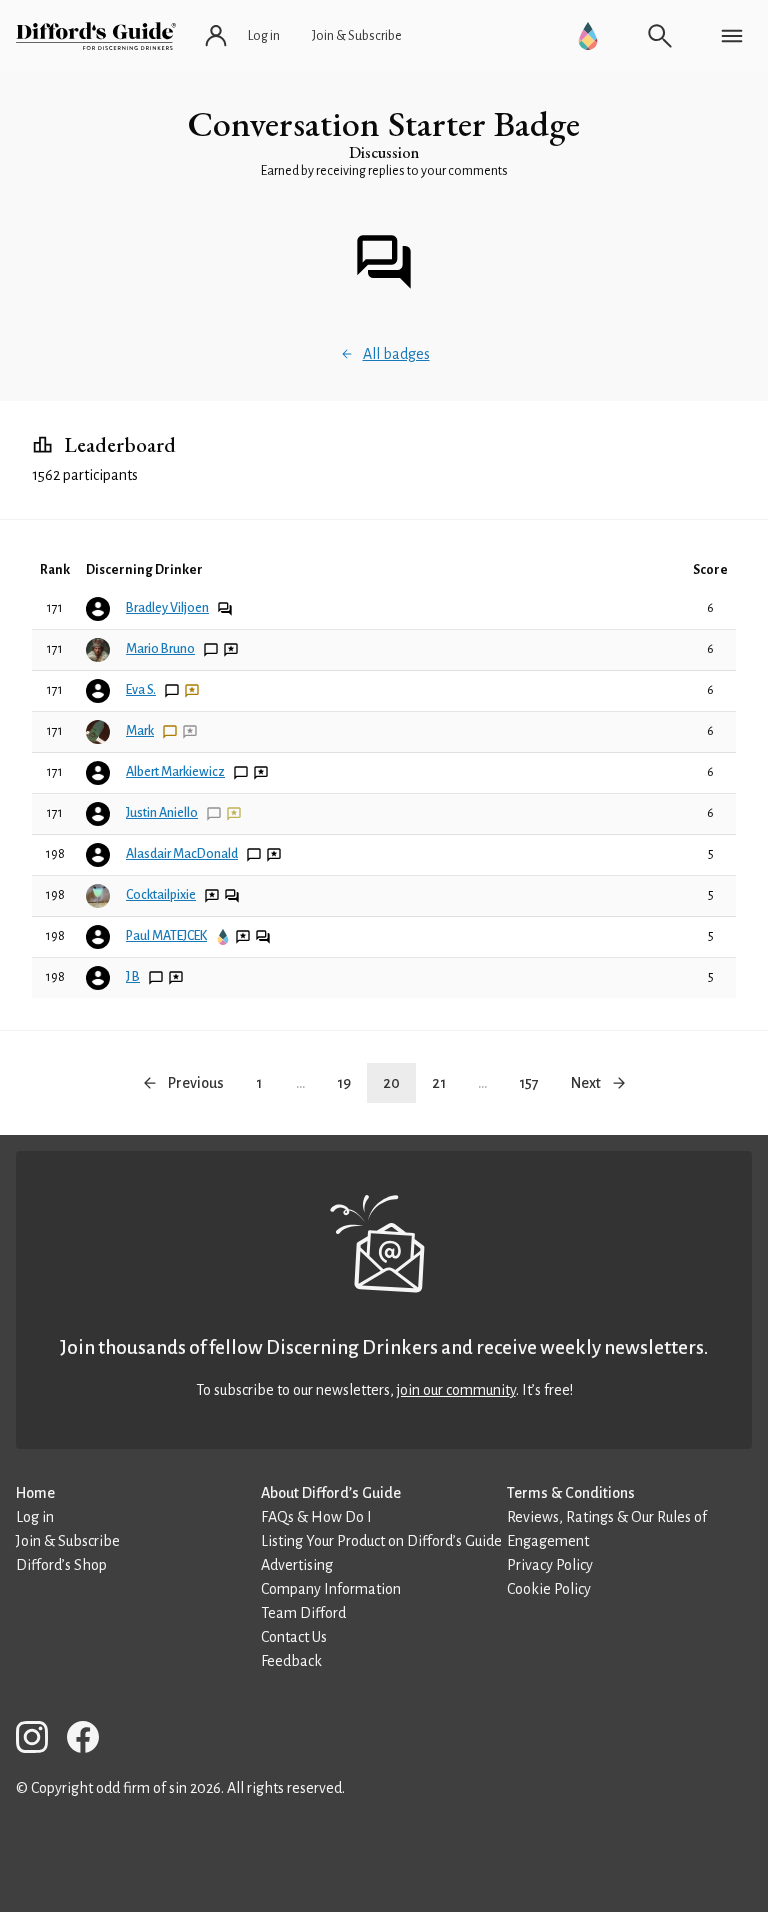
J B (133, 977)
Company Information (331, 1589)
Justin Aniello (162, 813)
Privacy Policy (550, 1565)
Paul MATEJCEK (166, 936)
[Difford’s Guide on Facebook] (91, 1740)
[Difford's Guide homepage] (96, 36)
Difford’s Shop (61, 1565)
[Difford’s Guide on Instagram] (40, 1740)
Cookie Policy (549, 1589)
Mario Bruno (160, 649)
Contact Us (294, 1637)
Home (35, 1493)
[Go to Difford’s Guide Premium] (588, 36)
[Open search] (660, 36)
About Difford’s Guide (331, 1493)
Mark (140, 731)
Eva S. (141, 690)
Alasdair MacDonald (182, 854)
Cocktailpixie (161, 895)
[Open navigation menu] (732, 36)
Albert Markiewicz (175, 772)
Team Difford (303, 1613)
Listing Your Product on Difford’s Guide (381, 1541)
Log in (35, 1517)
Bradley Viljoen (167, 608)
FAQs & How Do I (316, 1517)
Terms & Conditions (571, 1493)
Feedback (291, 1661)
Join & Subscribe (68, 1541)
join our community (456, 1390)
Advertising (297, 1565)
